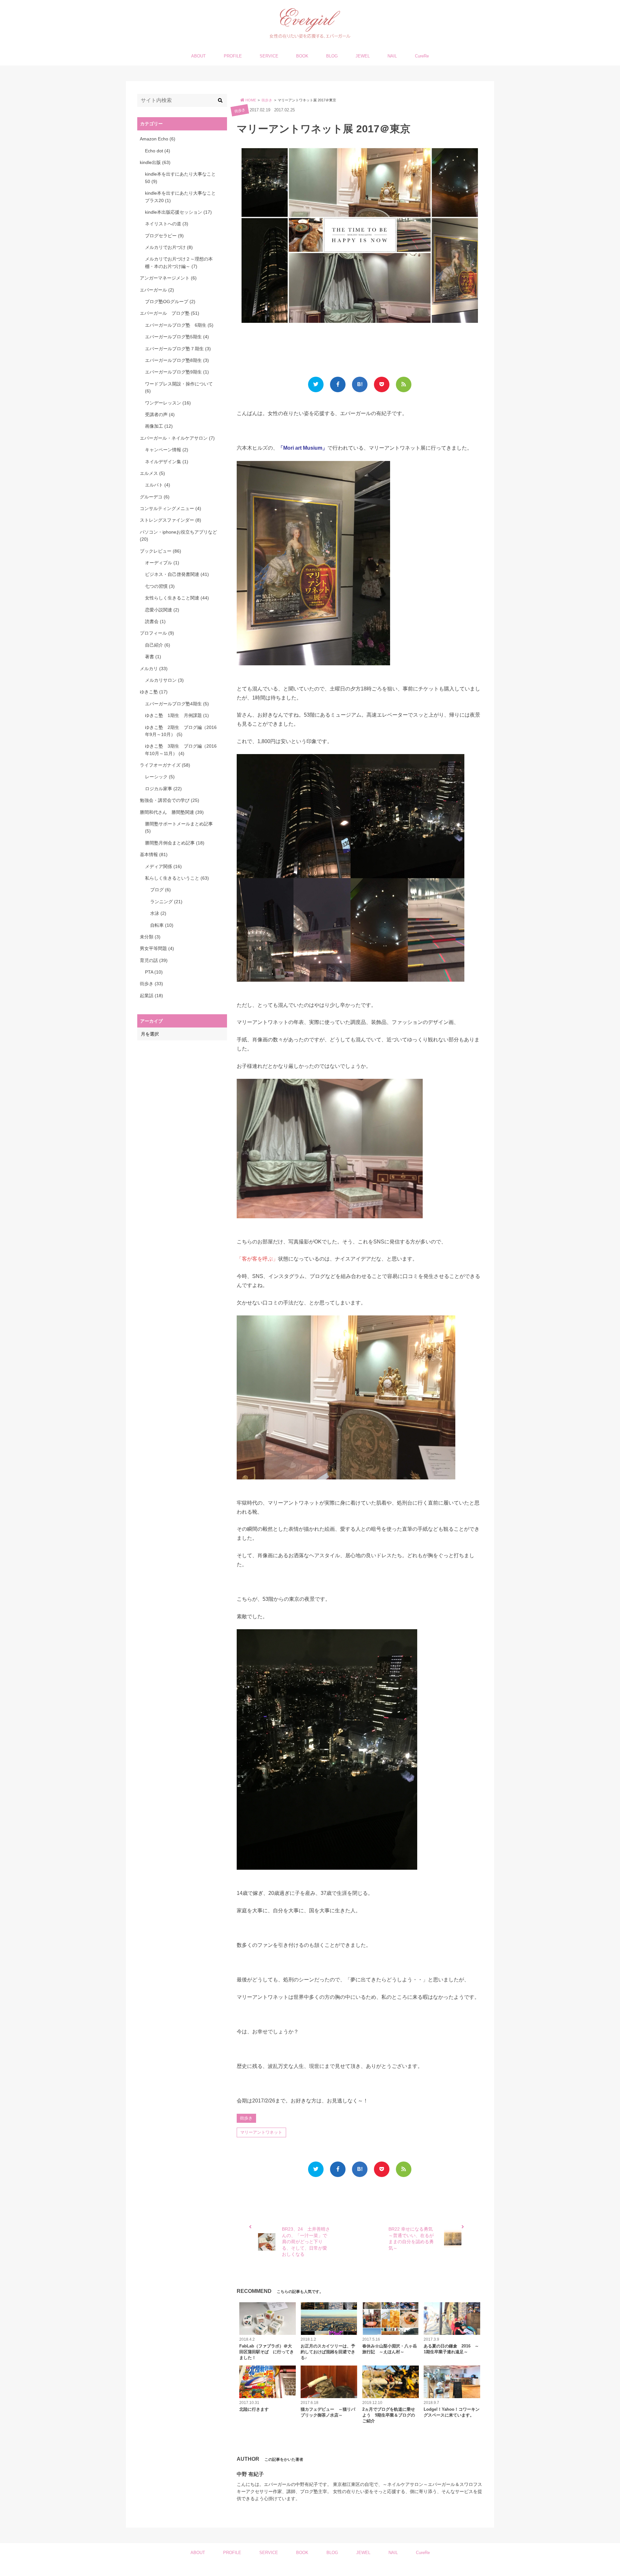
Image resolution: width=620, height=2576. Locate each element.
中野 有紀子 (250, 2474)
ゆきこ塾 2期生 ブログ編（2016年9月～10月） (181, 731)
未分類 (150, 937)
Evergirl (307, 2569)
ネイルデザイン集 (167, 462)
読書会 (155, 621)
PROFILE (233, 56)
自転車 (162, 925)
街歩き (240, 110)
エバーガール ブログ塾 (170, 313)
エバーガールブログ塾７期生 (178, 349)
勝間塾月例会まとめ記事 (175, 843)
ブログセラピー (164, 236)
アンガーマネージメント (168, 278)
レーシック (160, 777)
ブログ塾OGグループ (170, 302)
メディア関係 (163, 866)
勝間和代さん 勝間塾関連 (172, 812)
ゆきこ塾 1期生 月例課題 (177, 715)
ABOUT (198, 56)
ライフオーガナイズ (165, 765)
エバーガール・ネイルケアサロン (177, 438)
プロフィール (157, 633)
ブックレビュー (160, 551)
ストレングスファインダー (170, 520)
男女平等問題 (157, 948)
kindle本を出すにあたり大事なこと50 (180, 178)
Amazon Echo (158, 139)
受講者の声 (160, 414)
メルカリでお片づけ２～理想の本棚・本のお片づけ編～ (179, 262)
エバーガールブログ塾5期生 (177, 337)
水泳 (158, 913)
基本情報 (154, 854)
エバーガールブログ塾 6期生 (179, 325)
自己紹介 (158, 645)
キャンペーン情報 (167, 450)
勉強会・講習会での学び (170, 800)
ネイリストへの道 (167, 224)
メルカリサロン (164, 680)
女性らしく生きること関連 (177, 598)
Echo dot (158, 151)
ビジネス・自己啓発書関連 (177, 574)
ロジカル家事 (163, 789)
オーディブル (162, 563)
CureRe (422, 56)
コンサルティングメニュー (170, 508)
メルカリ (154, 669)
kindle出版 (155, 162)
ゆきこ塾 (154, 692)
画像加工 (159, 426)
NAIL (392, 56)
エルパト (158, 485)
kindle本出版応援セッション (178, 212)
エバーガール (157, 290)
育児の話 (154, 960)
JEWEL (363, 56)
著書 (153, 657)
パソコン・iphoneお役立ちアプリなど (178, 536)
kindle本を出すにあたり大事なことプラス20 (180, 197)
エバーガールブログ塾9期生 (177, 372)
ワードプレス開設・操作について (179, 387)
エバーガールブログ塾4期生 (177, 704)
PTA (154, 972)
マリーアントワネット (261, 2132)
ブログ (160, 890)
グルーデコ (155, 497)
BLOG (332, 56)
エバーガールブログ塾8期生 (177, 360)
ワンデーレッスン (168, 403)
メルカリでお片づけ (169, 247)
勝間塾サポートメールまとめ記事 (179, 827)
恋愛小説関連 (162, 610)
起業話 (151, 996)
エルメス (152, 473)
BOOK (302, 56)
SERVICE (269, 56)
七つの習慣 (160, 586)
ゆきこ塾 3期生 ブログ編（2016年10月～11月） (181, 750)
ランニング (166, 902)
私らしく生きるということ (177, 878)
